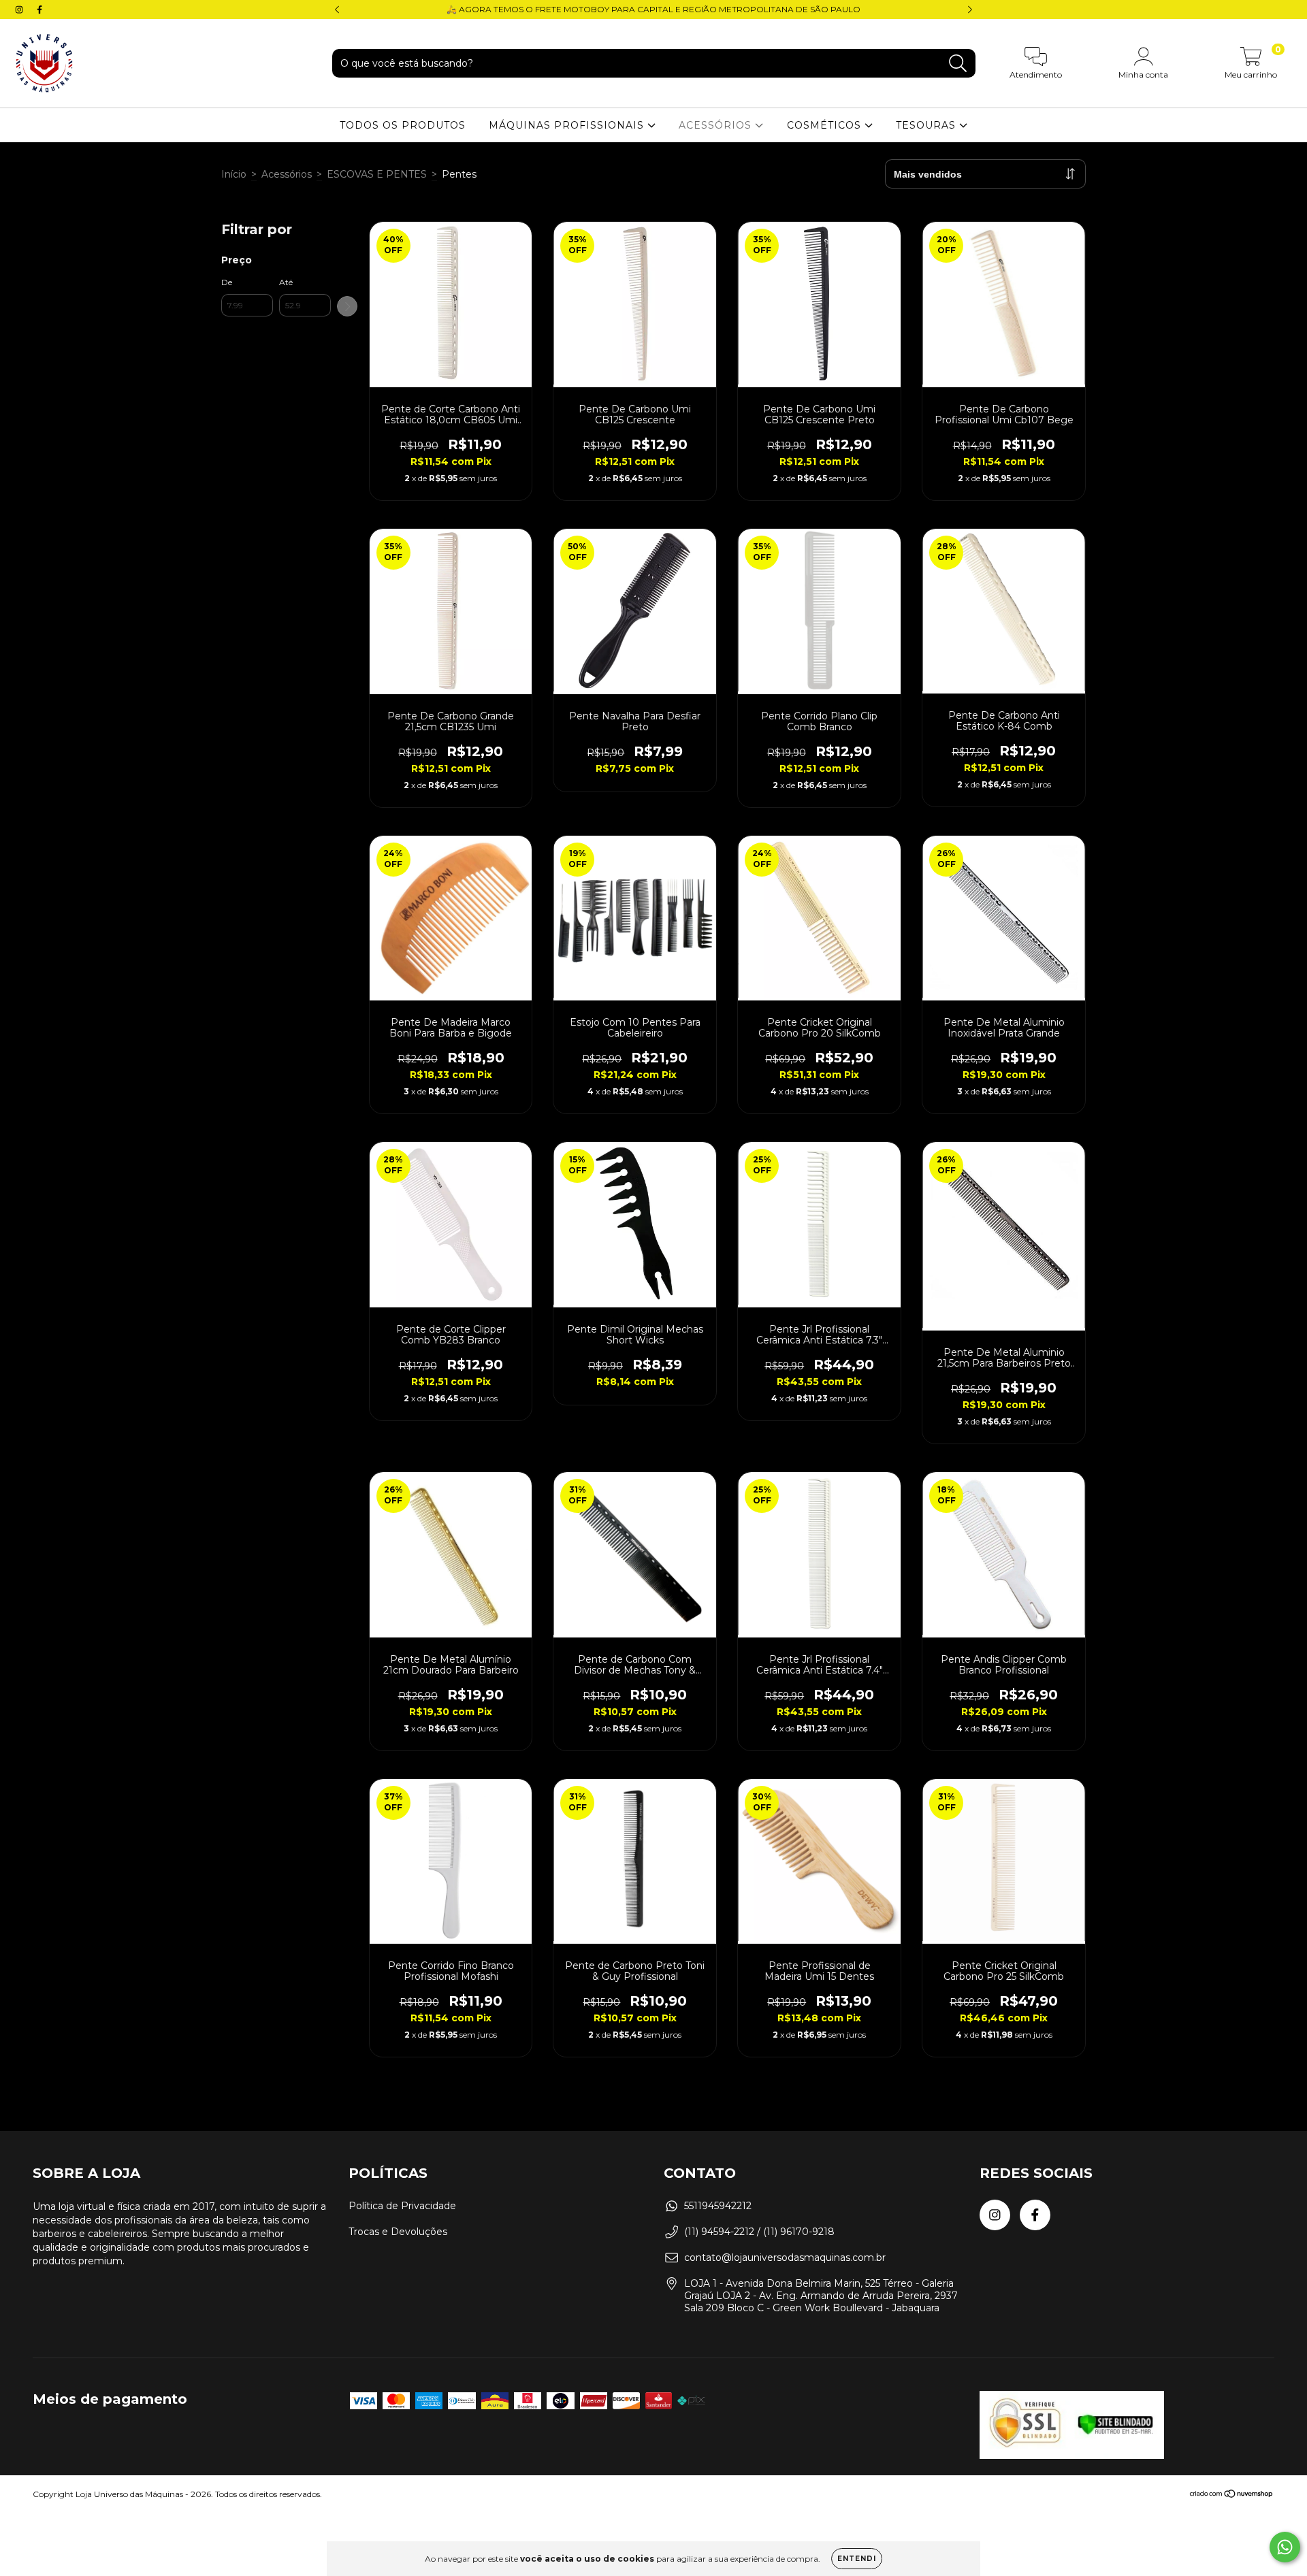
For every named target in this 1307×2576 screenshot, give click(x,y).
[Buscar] (958, 64)
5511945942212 (718, 2206)
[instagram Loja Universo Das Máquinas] (20, 10)
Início (234, 174)
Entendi (857, 2559)
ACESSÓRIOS (717, 125)
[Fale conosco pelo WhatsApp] (1285, 2547)
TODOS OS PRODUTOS (403, 125)
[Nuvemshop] (1232, 2495)
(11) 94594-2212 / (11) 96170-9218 (759, 2232)
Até (286, 282)
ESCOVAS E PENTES (377, 174)
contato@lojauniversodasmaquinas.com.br (785, 2257)
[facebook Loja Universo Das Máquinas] (39, 10)
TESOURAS (927, 125)
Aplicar (347, 306)
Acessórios (287, 174)
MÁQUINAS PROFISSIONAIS (568, 125)
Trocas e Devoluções (398, 2232)
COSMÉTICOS (826, 125)
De (227, 282)
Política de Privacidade (402, 2206)
